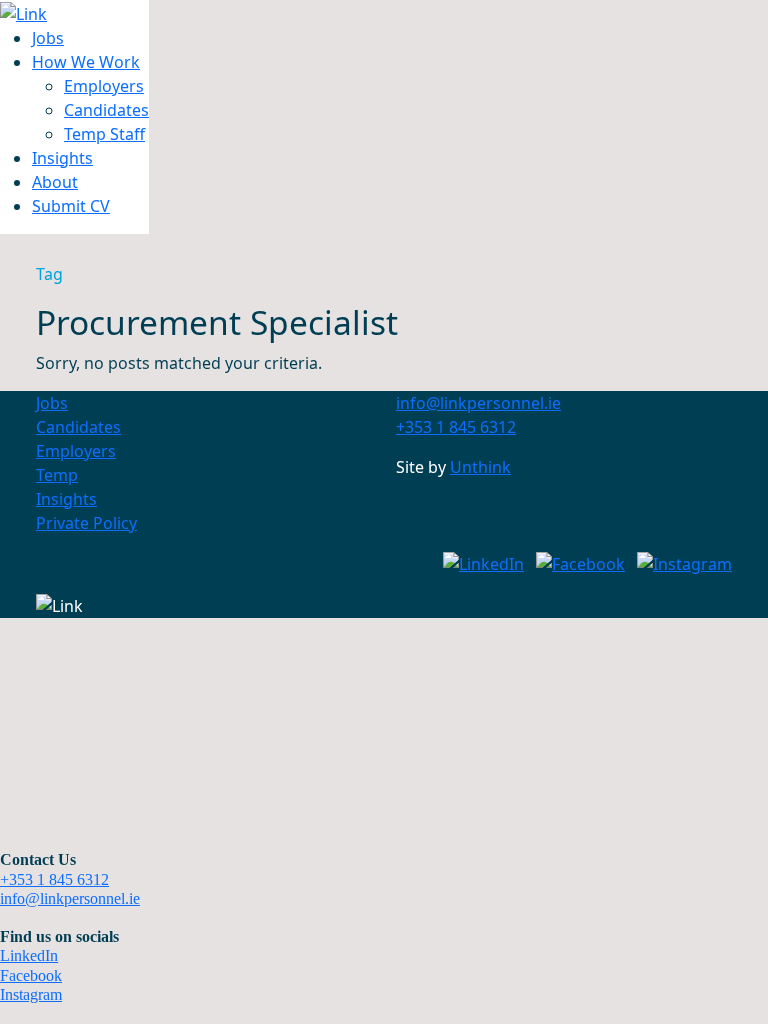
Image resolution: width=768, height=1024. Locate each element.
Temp (57, 475)
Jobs (48, 38)
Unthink (480, 467)
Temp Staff (104, 134)
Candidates (106, 110)
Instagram (31, 994)
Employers (104, 86)
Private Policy (86, 523)
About (55, 182)
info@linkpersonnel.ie (70, 898)
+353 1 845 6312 (54, 879)
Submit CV (71, 206)
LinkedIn (29, 955)
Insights (62, 158)
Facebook (31, 975)
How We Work (86, 62)
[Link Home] (23, 12)
